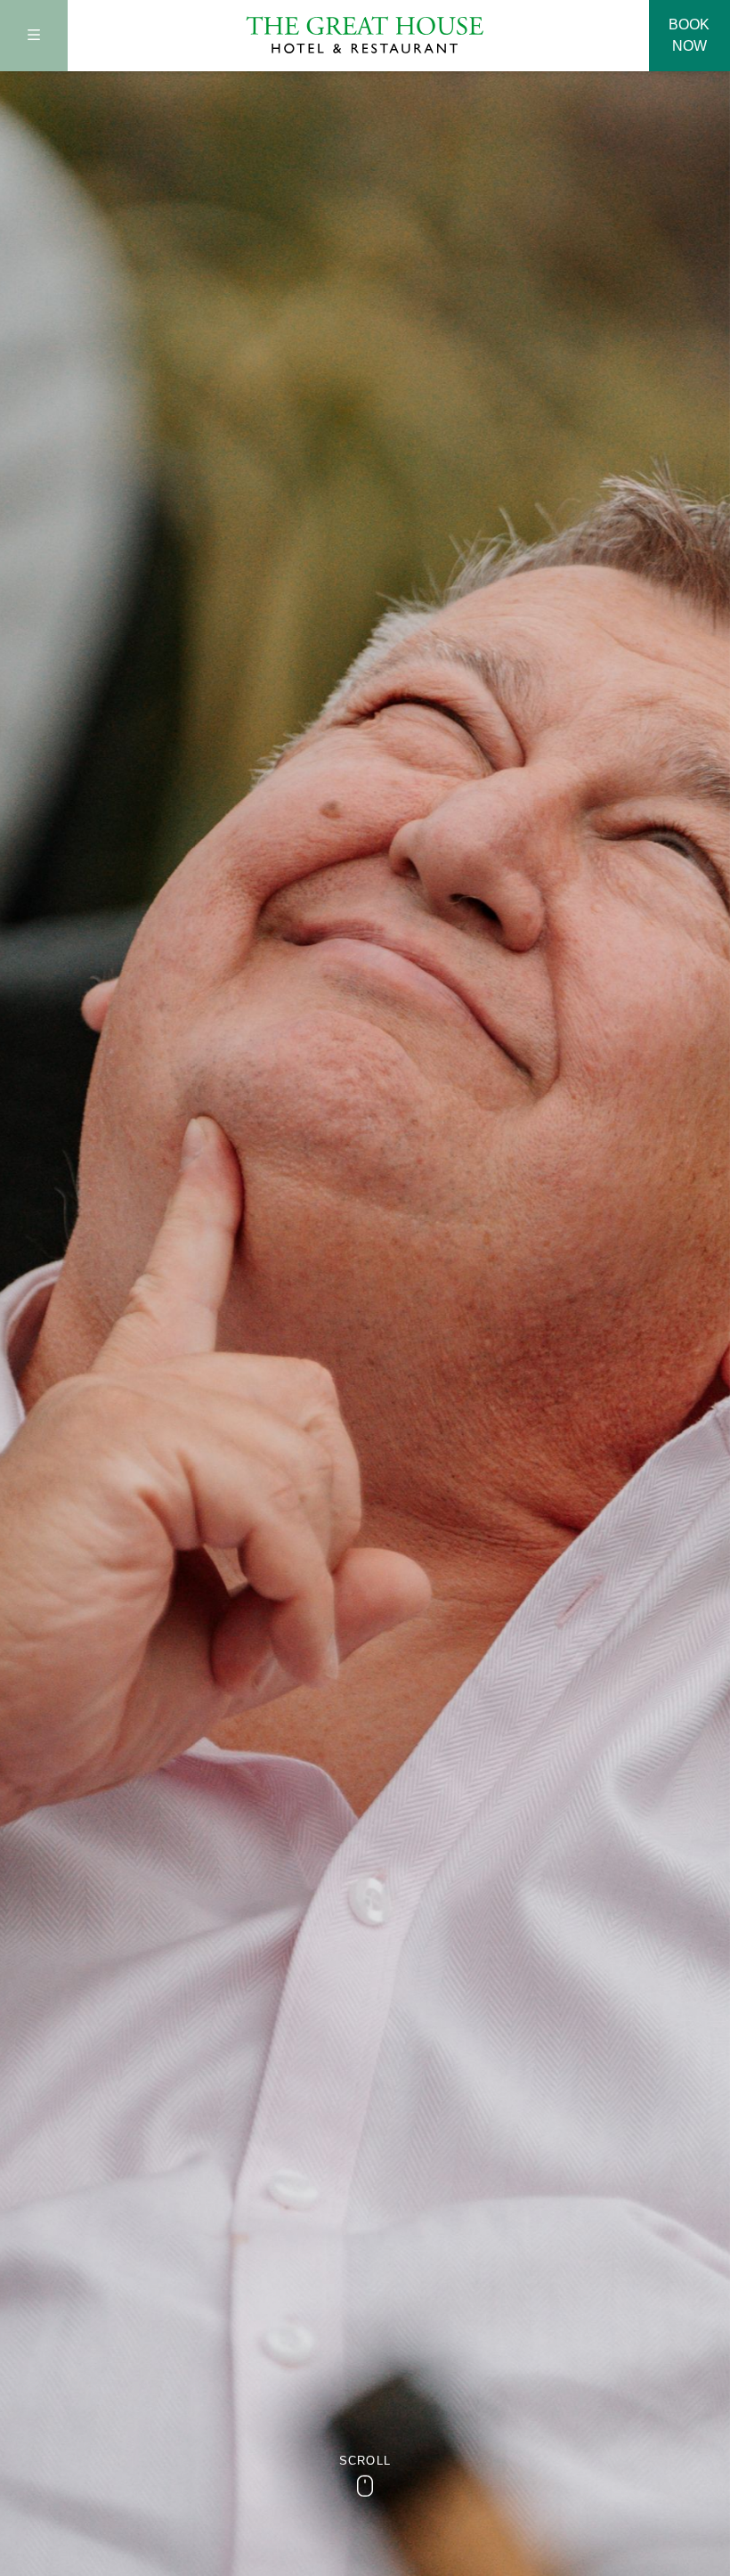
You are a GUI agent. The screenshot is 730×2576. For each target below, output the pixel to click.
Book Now (689, 35)
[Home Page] (365, 35)
